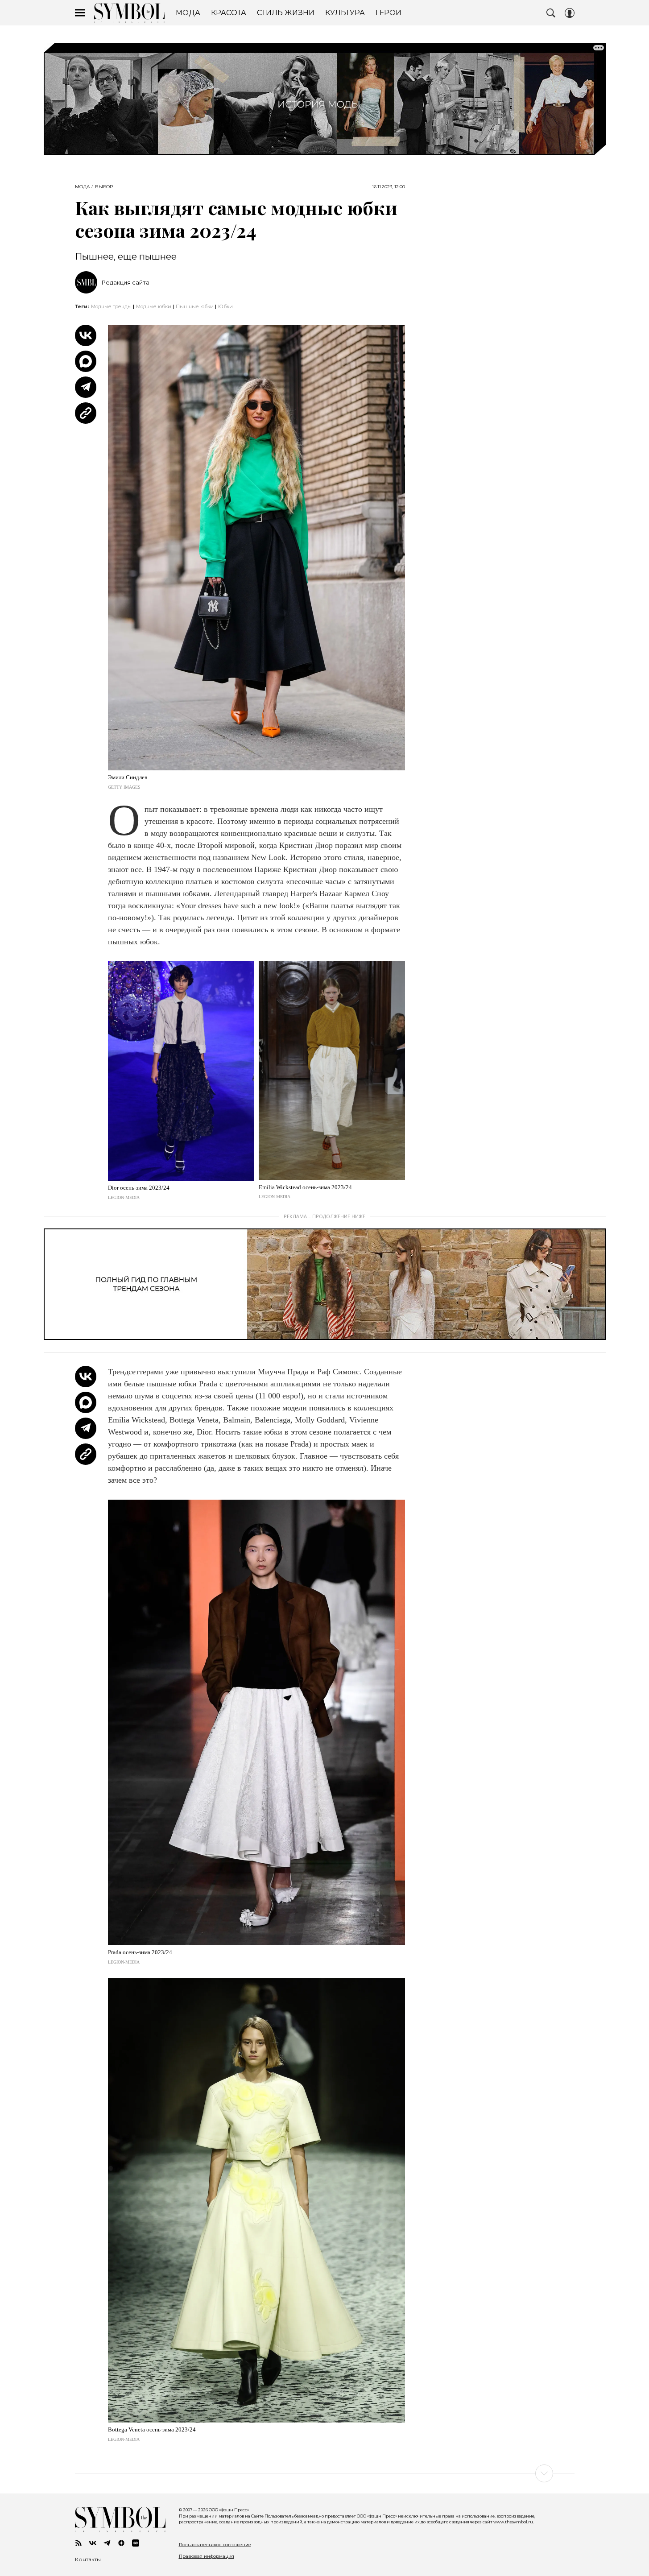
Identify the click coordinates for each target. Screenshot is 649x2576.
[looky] (136, 2543)
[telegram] (107, 2543)
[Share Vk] (86, 335)
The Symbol (129, 13)
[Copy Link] (86, 413)
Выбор (104, 187)
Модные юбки (154, 306)
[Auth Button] (570, 13)
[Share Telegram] (86, 387)
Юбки (225, 306)
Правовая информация (207, 2556)
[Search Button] (551, 13)
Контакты (88, 2559)
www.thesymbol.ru (513, 2522)
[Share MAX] (86, 361)
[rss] (79, 2543)
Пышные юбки (195, 306)
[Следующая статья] (325, 2473)
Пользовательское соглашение (215, 2545)
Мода (82, 187)
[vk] (93, 2543)
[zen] (121, 2543)
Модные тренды (111, 306)
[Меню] (80, 13)
